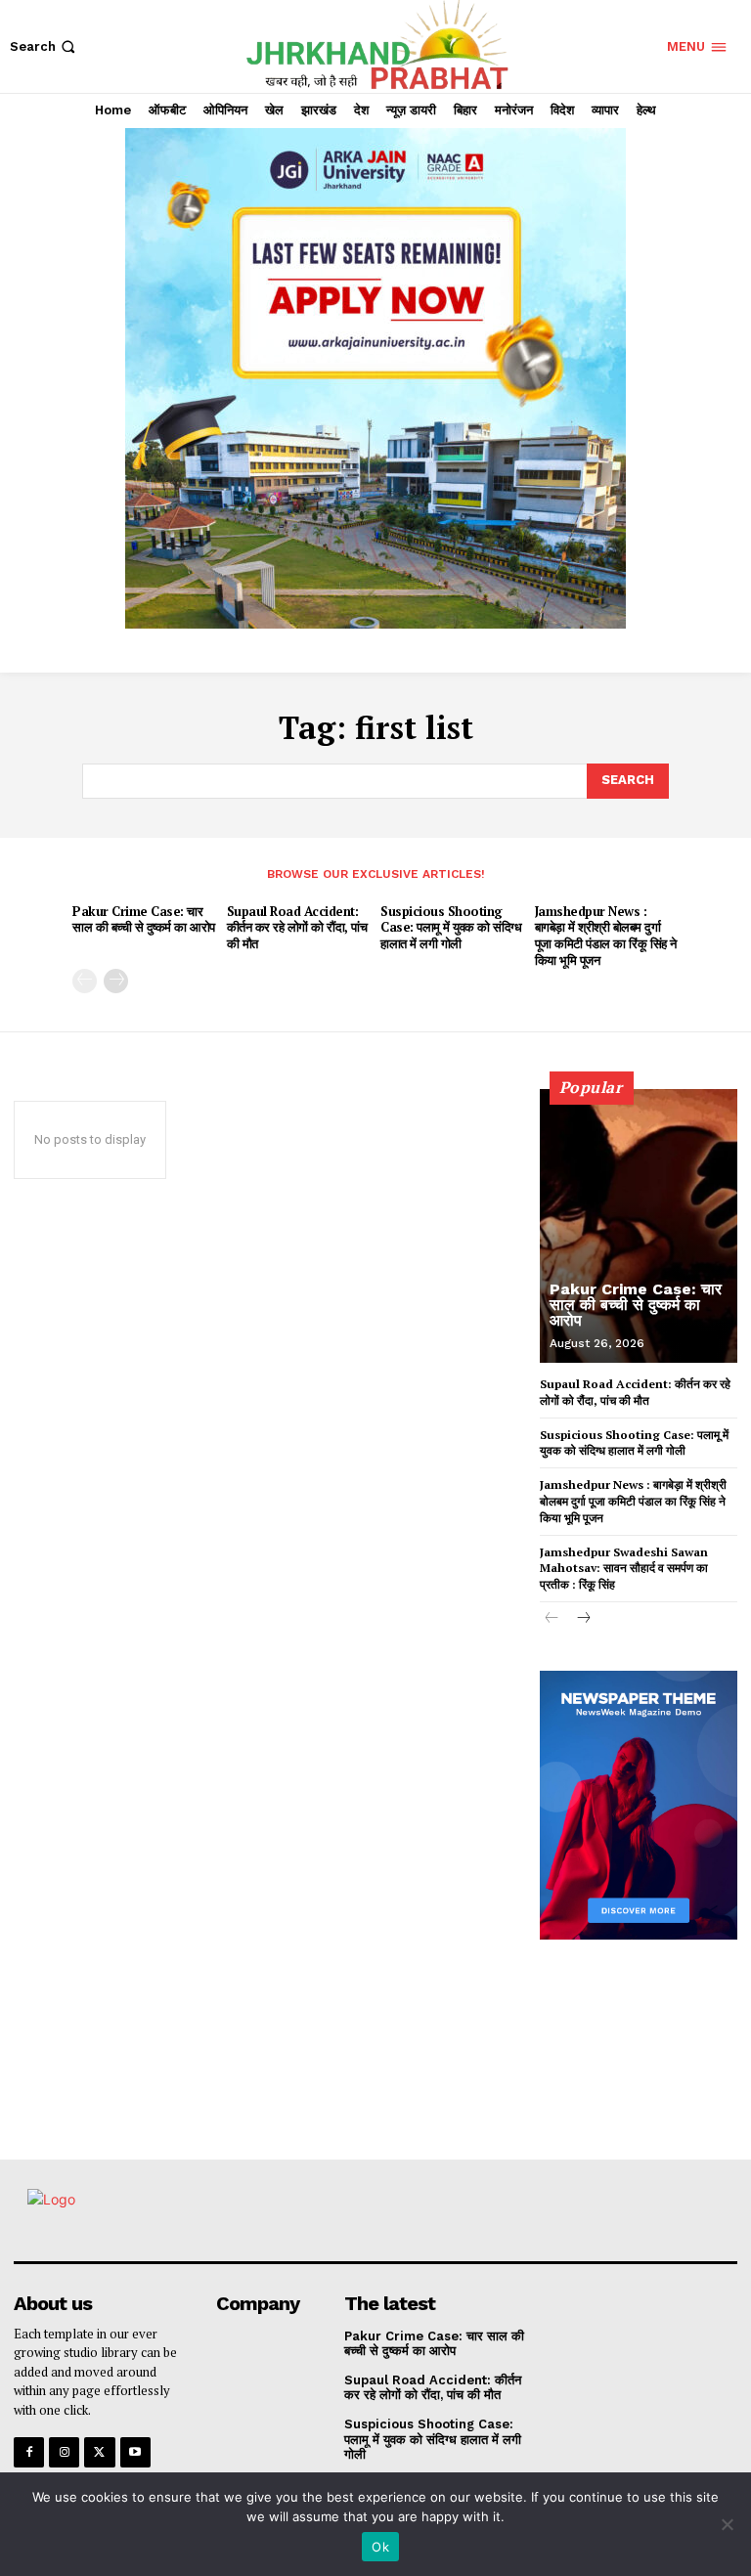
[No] (727, 2524)
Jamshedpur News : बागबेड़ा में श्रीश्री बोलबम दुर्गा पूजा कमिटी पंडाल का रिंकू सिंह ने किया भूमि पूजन (606, 936)
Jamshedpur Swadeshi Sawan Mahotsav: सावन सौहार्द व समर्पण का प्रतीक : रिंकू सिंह (624, 1569)
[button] (44, 46)
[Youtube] (135, 2452)
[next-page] (116, 981)
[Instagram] (64, 2452)
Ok (380, 2547)
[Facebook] (29, 2452)
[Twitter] (99, 2452)
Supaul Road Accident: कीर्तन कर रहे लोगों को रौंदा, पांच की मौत (297, 928)
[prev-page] (85, 981)
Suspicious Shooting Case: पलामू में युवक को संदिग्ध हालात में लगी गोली (451, 928)
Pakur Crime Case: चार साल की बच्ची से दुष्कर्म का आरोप (144, 919)
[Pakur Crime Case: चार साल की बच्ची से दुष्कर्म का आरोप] (639, 1226)
